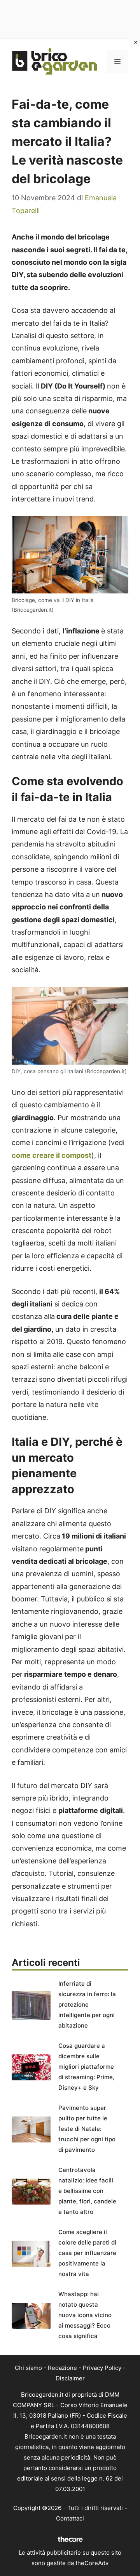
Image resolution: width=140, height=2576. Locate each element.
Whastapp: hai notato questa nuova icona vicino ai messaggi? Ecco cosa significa (85, 2315)
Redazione (62, 2368)
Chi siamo (28, 2368)
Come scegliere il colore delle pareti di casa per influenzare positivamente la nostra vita (87, 2253)
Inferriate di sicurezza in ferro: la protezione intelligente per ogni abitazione (87, 2004)
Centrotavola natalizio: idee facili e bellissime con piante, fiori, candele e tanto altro (87, 2191)
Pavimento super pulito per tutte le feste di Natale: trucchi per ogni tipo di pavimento (87, 2129)
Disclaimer (70, 2378)
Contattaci (70, 2518)
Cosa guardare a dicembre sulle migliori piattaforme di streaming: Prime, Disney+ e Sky (86, 2067)
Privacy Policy (102, 2368)
